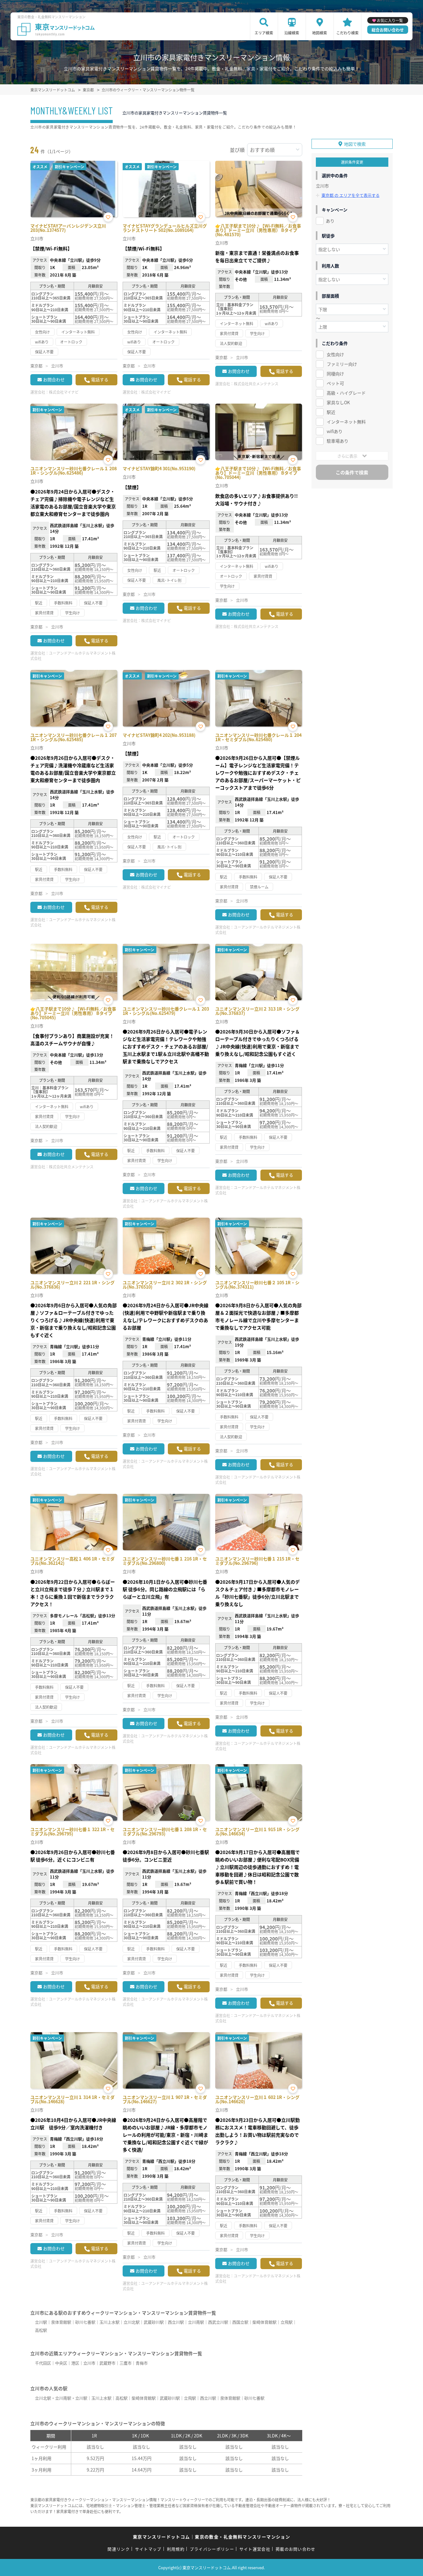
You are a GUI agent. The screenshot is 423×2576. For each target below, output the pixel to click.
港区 (75, 2363)
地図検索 (320, 33)
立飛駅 (287, 2322)
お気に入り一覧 (390, 20)
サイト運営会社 (255, 2549)
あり (330, 221)
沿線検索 (292, 33)
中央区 (61, 2363)
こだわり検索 (347, 33)
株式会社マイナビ (64, 392)
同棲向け (335, 374)
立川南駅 (196, 2322)
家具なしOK (338, 402)
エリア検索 (264, 33)
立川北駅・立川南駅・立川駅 (61, 2398)
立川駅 (41, 2322)
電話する (100, 379)
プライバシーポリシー (212, 2549)
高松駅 (41, 2330)
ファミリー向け (342, 364)
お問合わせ (54, 379)
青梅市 (142, 2363)
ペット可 (335, 383)
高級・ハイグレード (346, 393)
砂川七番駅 (85, 2322)
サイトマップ (148, 2549)
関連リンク (119, 2549)
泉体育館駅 (61, 2322)
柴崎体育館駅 (264, 2322)
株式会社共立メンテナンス (256, 384)
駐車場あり (338, 441)
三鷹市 (126, 2363)
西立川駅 (176, 2322)
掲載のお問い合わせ (296, 2549)
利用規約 (176, 2549)
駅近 (331, 412)
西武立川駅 (218, 2322)
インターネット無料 (346, 422)
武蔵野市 (107, 2363)
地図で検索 (355, 144)
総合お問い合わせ (388, 30)
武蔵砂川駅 (154, 2322)
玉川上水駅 (109, 2322)
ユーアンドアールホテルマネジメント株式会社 (73, 656)
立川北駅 (132, 2322)
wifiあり (335, 431)
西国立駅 (240, 2322)
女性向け (335, 354)
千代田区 (43, 2363)
